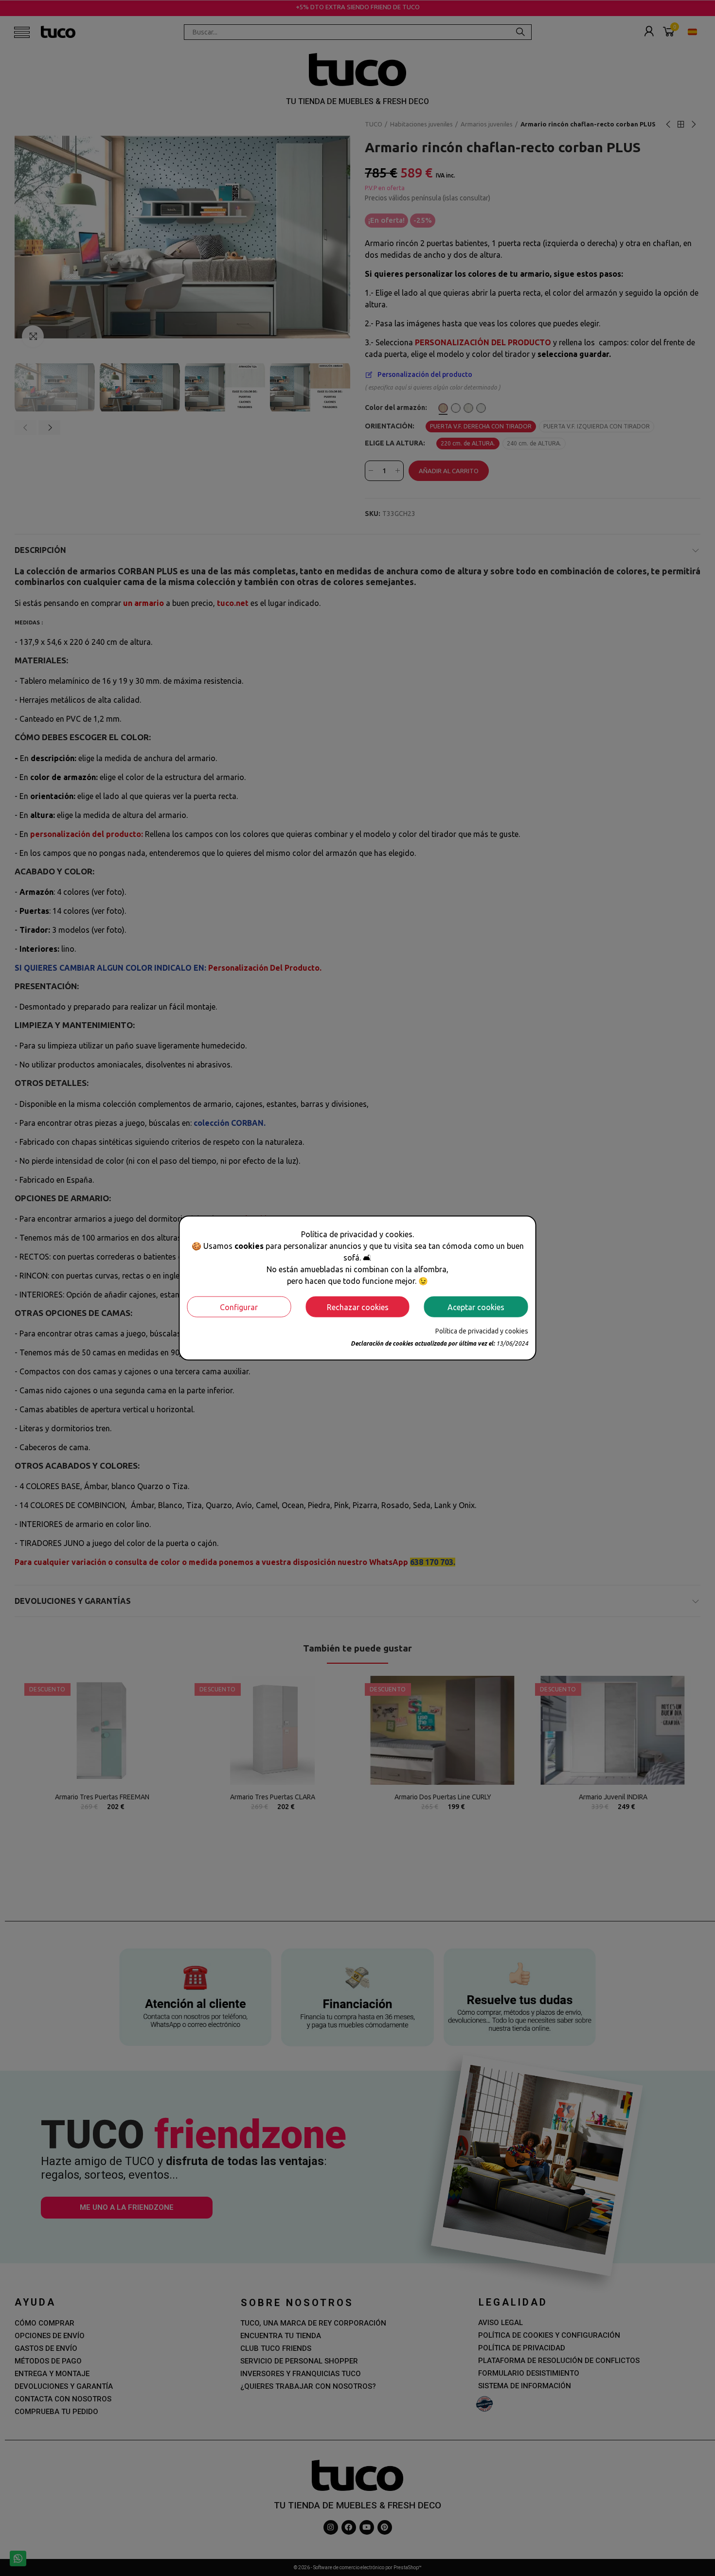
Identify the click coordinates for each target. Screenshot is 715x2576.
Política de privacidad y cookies (482, 1331)
